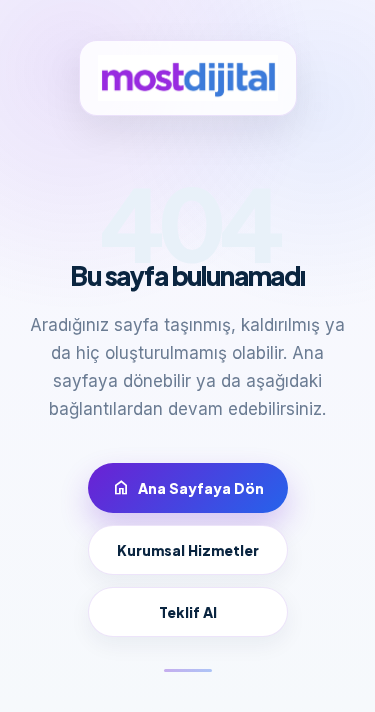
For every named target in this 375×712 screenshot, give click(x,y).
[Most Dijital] (188, 78)
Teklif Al (188, 612)
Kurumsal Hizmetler (188, 550)
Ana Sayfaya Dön (188, 488)
